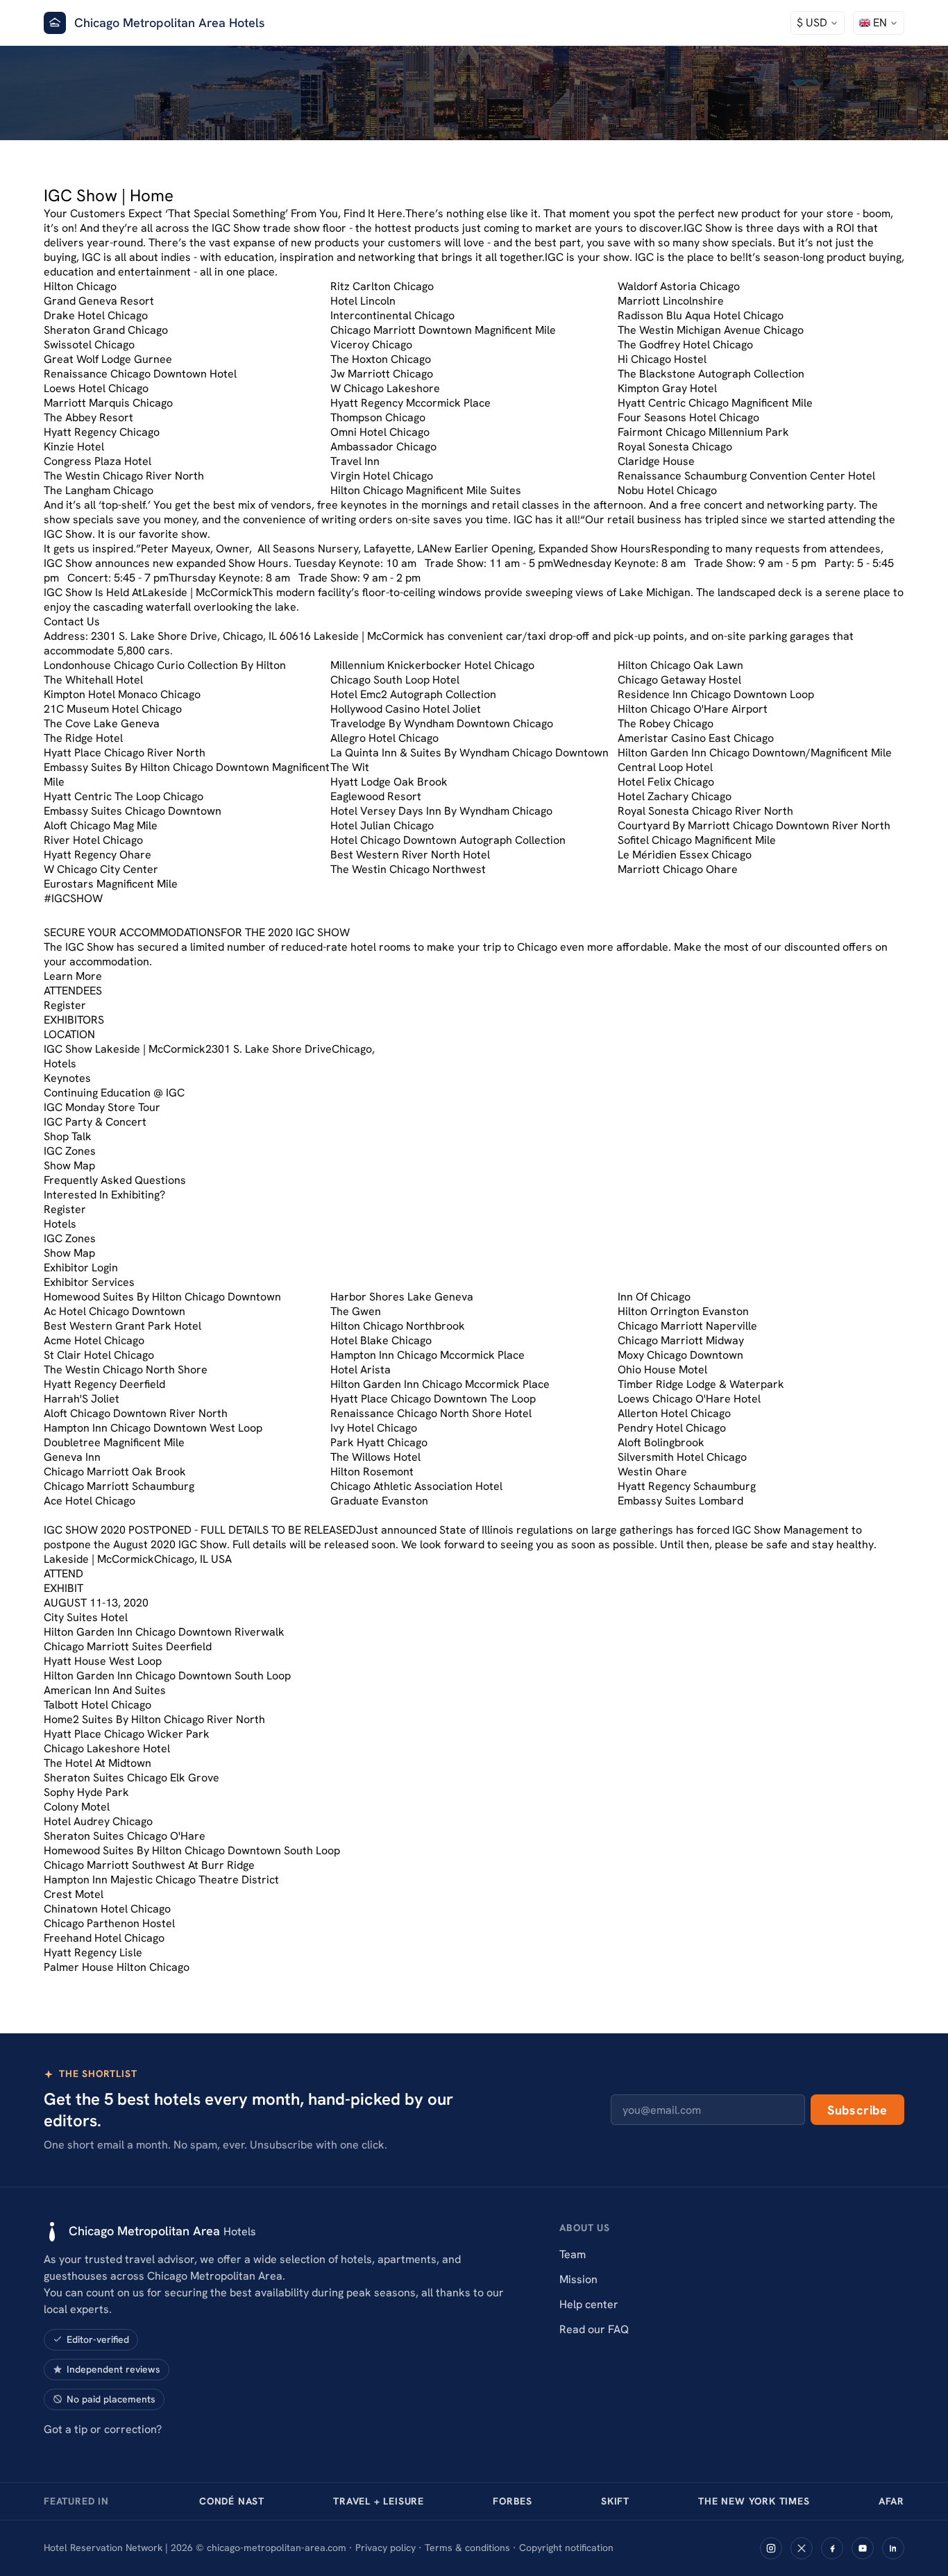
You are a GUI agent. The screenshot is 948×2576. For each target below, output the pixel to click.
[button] (818, 23)
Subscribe (857, 2110)
